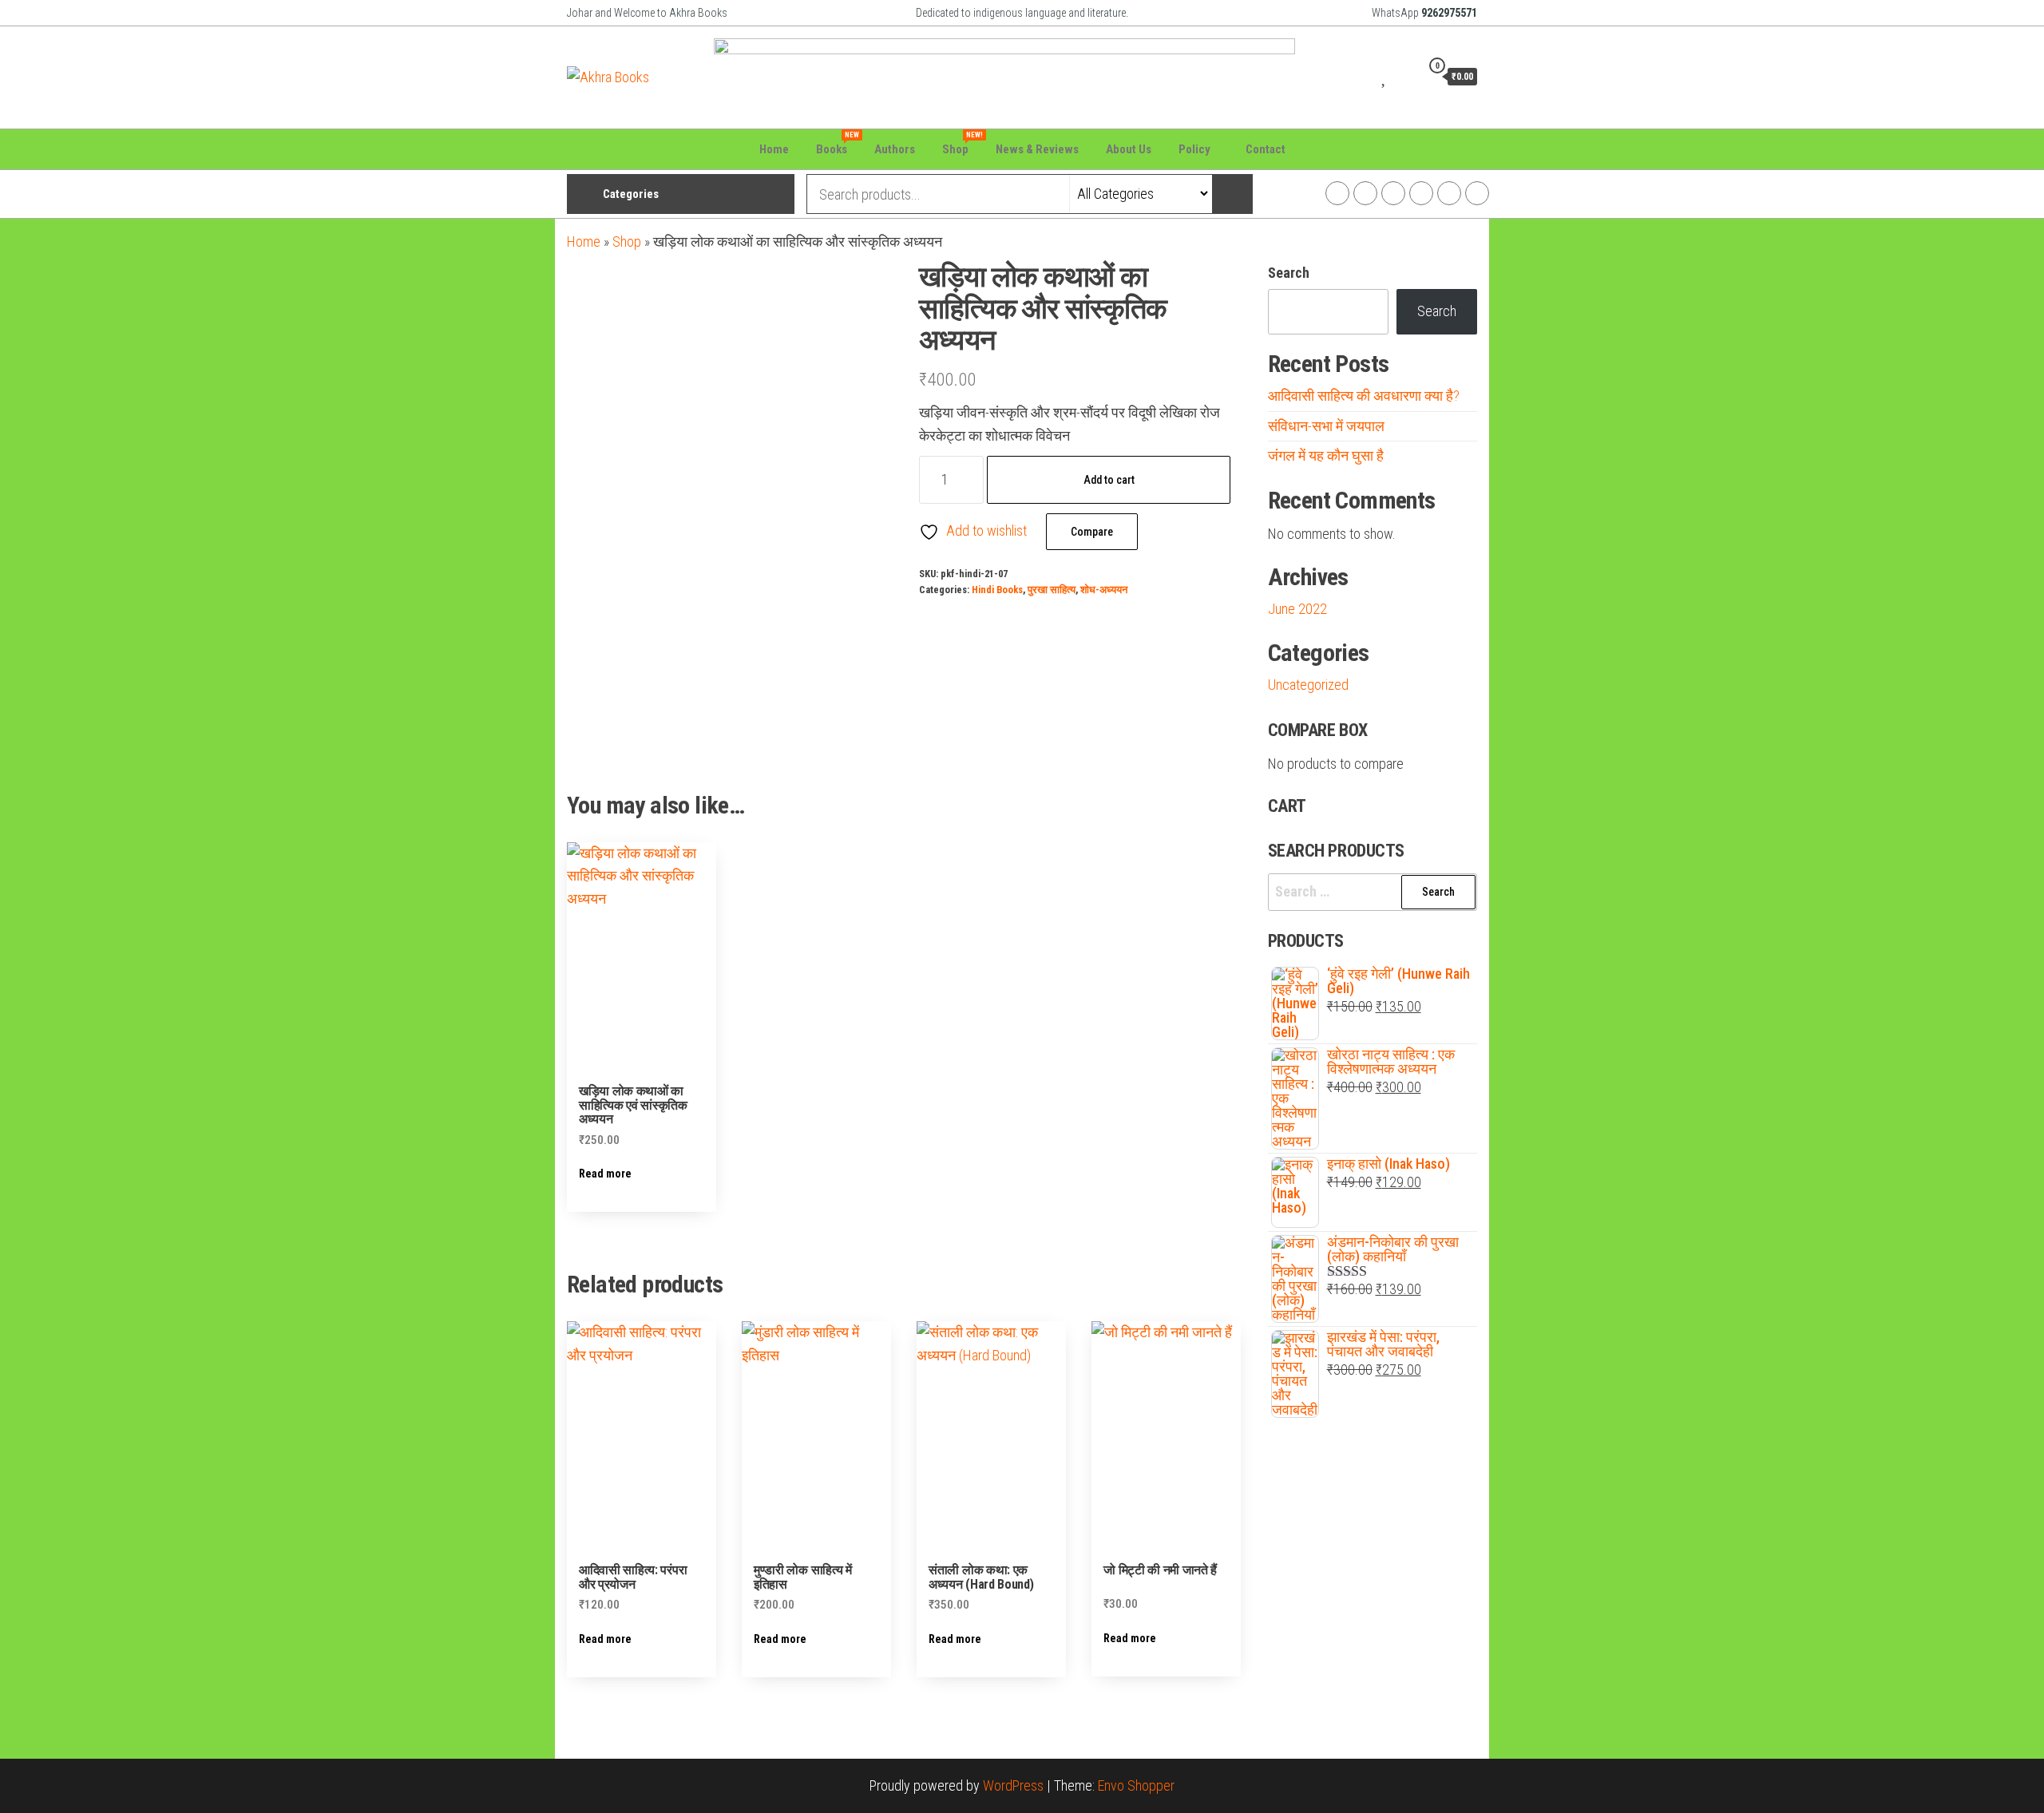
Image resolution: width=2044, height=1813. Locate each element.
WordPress (1013, 1785)
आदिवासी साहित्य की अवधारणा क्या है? (1364, 396)
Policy (1194, 149)
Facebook (1337, 193)
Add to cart (1109, 480)
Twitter (1393, 193)
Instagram (1365, 193)
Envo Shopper (1136, 1785)
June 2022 (1297, 609)
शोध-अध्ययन (1104, 590)
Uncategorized (1308, 685)
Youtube (1421, 193)
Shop (961, 144)
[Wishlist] (1385, 76)
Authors (895, 149)
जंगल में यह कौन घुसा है (1326, 455)
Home (774, 149)
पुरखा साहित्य (1052, 590)
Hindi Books (997, 590)
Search (1289, 273)
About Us (1129, 149)
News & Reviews (1037, 149)
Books (838, 144)
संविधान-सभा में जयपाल (1326, 426)
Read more (605, 1174)
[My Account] (1404, 76)
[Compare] (1365, 76)
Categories (631, 194)
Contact (1266, 149)
